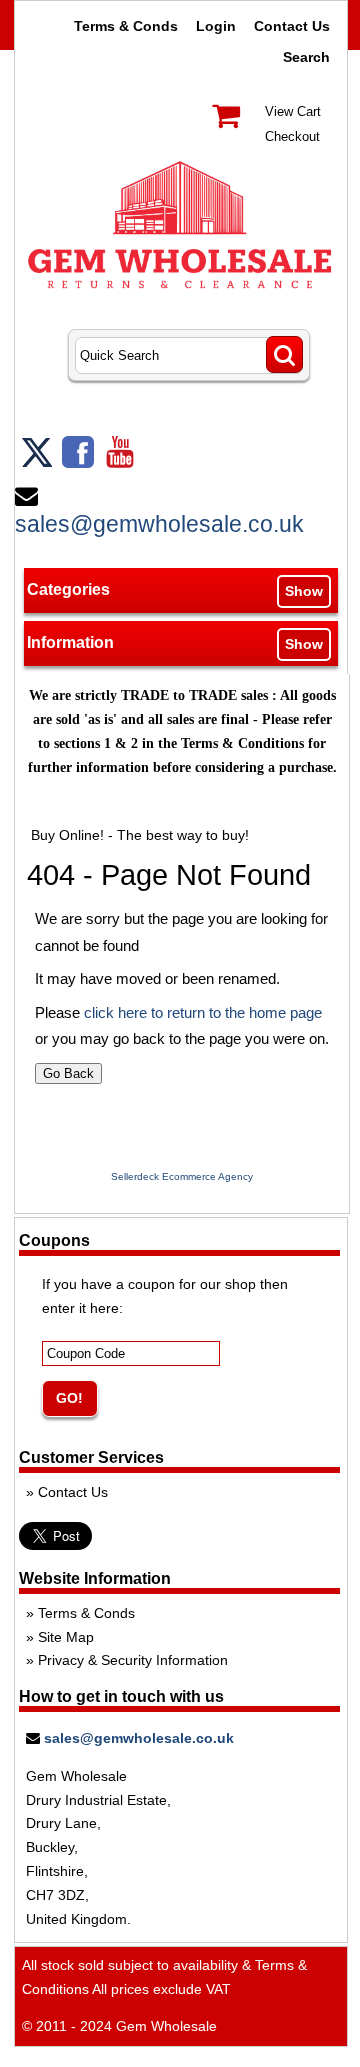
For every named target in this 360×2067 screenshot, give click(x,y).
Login (216, 26)
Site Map (66, 1637)
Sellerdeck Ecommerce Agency (182, 1176)
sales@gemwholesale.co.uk (159, 524)
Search (306, 57)
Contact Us (292, 26)
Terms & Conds (126, 26)
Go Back (68, 1073)
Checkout (292, 136)
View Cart (293, 111)
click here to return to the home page (203, 1012)
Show (304, 591)
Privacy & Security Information (133, 1660)
